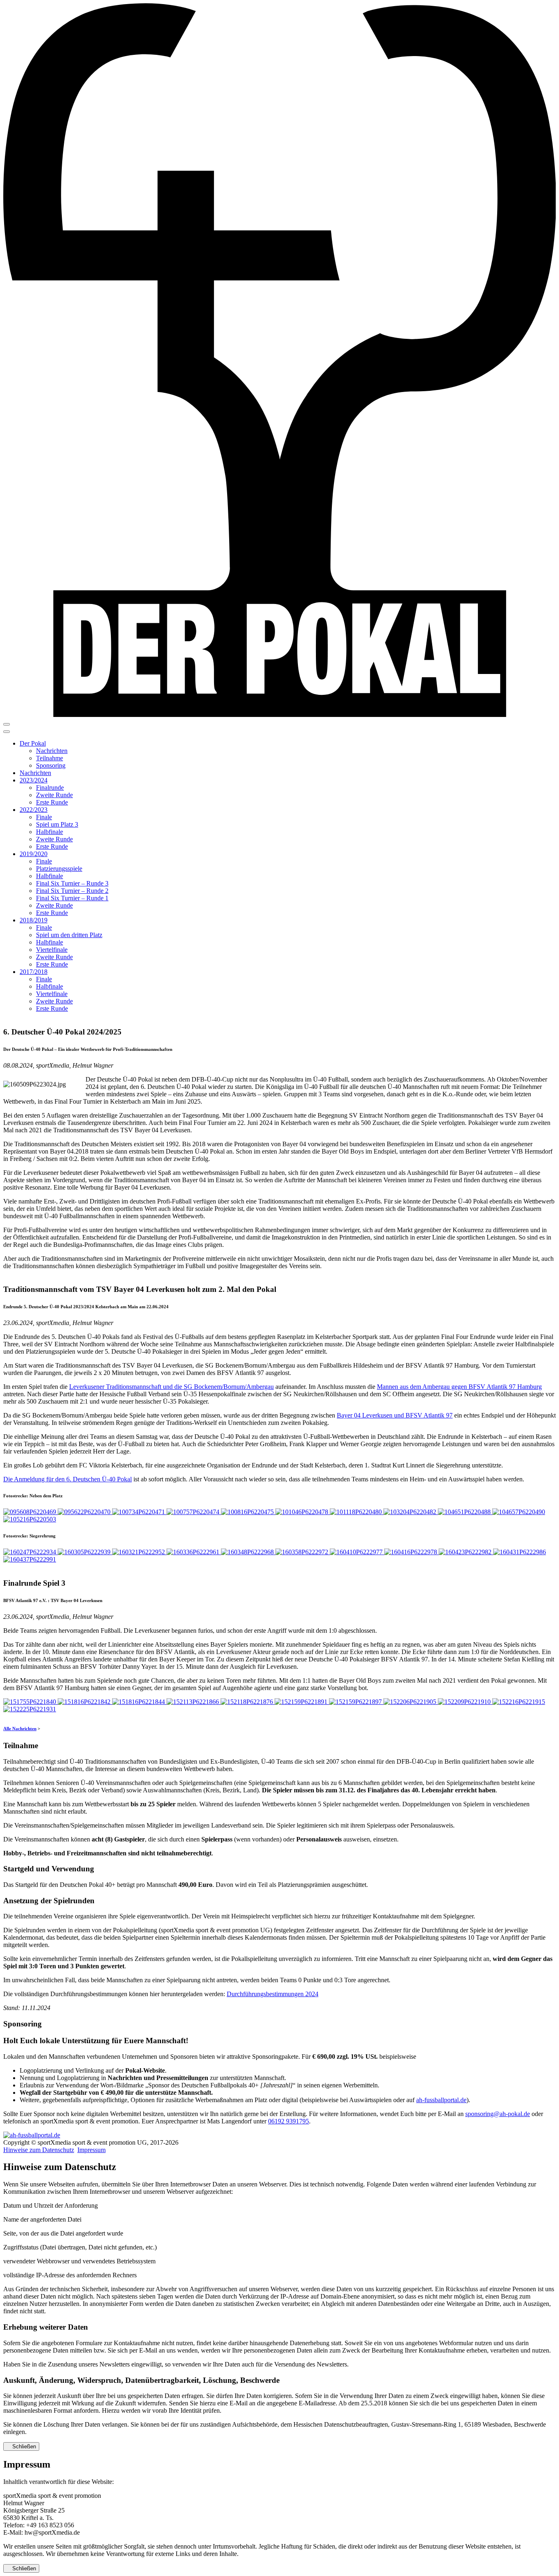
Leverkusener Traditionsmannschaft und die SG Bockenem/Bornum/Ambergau (171, 1387)
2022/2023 (34, 810)
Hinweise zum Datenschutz (39, 2150)
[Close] (7, 732)
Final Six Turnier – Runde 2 (72, 891)
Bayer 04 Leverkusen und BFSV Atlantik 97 (395, 1415)
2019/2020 (34, 854)
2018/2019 (34, 920)
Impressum (91, 2150)
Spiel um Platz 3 (57, 824)
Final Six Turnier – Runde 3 (72, 883)
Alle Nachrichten (20, 1729)
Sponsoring (51, 765)
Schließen (23, 2446)
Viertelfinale (52, 950)
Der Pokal (33, 743)
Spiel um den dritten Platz (69, 935)
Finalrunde (50, 788)
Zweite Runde (54, 795)
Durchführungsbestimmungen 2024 (273, 1994)
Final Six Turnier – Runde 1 (72, 898)
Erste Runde (52, 802)
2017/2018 (34, 972)
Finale (44, 817)
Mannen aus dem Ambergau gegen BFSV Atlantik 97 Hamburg (459, 1387)
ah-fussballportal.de (441, 2100)
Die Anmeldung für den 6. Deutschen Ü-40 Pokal (68, 1479)
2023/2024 (34, 780)
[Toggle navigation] (7, 724)
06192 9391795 (289, 2121)
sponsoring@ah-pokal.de (498, 2114)
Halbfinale (50, 832)
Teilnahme (50, 758)
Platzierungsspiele (59, 869)
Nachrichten (52, 751)
